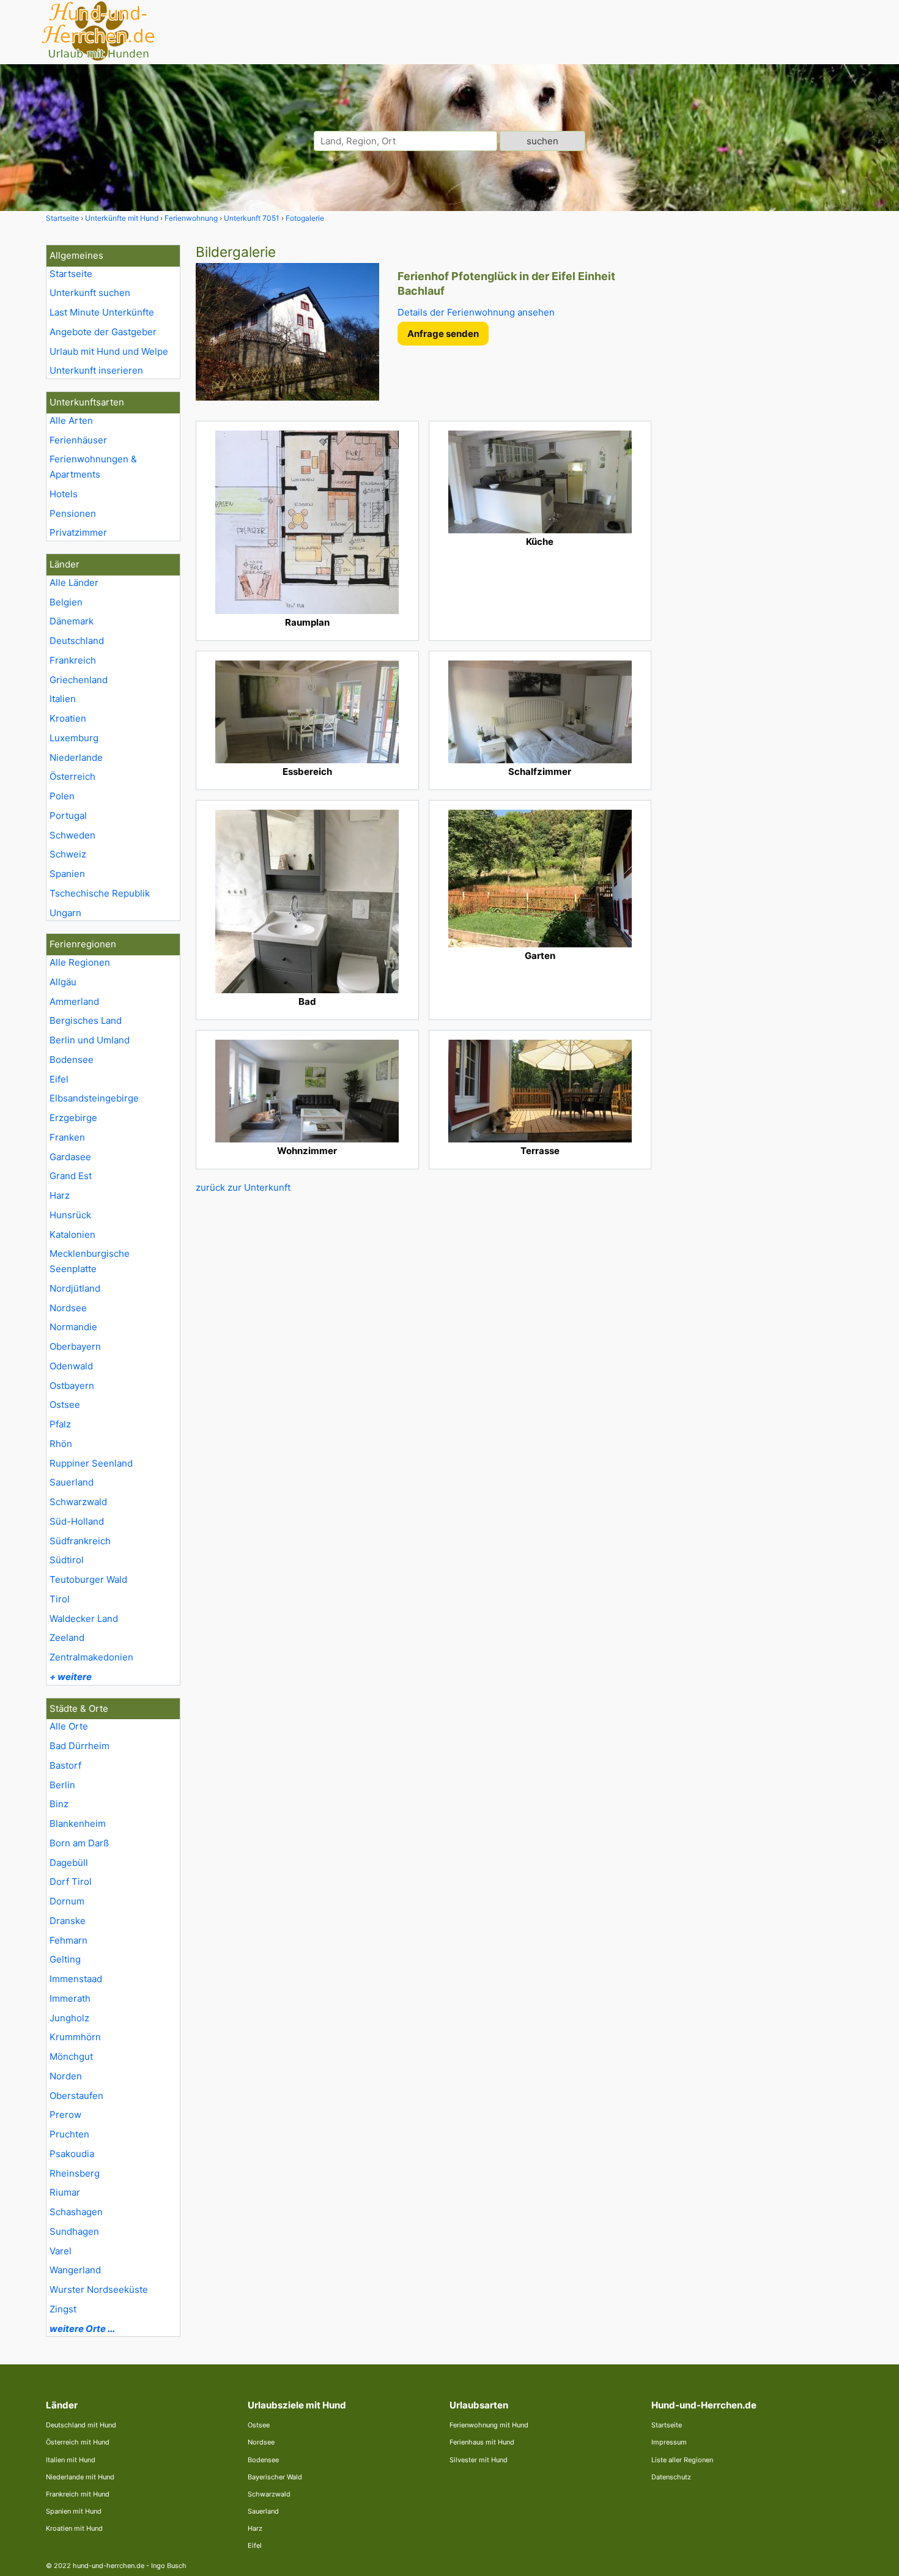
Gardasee (70, 1157)
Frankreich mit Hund (78, 2494)
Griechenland (79, 680)
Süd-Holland (77, 1521)
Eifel (59, 1079)
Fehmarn (68, 1940)
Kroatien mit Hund (74, 2528)
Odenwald (71, 1366)
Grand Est (71, 1176)
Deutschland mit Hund (81, 2425)
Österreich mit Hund (78, 2442)
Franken (67, 1137)
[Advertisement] (760, 428)
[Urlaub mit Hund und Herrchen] (98, 59)
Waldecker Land (84, 1619)
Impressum (669, 2442)
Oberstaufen (76, 2096)
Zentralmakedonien (91, 1657)
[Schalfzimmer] (540, 712)
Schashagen (76, 2212)
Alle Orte (69, 1726)
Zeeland (67, 1638)
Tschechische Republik (100, 893)
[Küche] (540, 482)
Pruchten (69, 2134)
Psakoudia (72, 2154)
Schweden (72, 835)
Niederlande (76, 757)
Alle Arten (71, 420)
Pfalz (60, 1424)
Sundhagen (74, 2231)
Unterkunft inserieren (96, 370)
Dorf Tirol (71, 1882)
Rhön (61, 1444)
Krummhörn (75, 2037)
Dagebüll (69, 1863)
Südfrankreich (80, 1541)
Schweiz (68, 854)
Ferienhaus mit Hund (482, 2442)
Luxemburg (74, 738)
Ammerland (74, 1001)
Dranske (68, 1921)
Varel (61, 2251)
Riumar (65, 2192)
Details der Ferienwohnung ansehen (476, 312)
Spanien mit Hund (74, 2511)
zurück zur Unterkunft (243, 1187)
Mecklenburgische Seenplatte (90, 1261)
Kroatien (68, 718)
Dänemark (72, 621)
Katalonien (72, 1234)
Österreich (72, 776)
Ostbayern (72, 1386)
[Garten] (540, 879)
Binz (59, 1804)
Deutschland (77, 641)
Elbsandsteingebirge (94, 1098)
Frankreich (73, 660)
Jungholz (69, 2018)
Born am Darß (79, 1843)
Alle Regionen (80, 962)
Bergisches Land (86, 1020)
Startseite (71, 274)
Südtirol (67, 1560)
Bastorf (65, 1765)
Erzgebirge (73, 1118)
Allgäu (63, 982)
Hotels (64, 494)
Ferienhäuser (78, 440)
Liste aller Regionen (682, 2460)
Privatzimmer (78, 532)
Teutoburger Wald (88, 1579)
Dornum (67, 1901)
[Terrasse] (540, 1091)
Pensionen (73, 513)
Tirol (60, 1599)
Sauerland (72, 1482)
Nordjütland (75, 1288)
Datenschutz (671, 2477)
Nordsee (68, 1308)
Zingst (63, 2309)
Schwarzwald (78, 1502)
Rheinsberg (75, 2173)
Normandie (73, 1327)
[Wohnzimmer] (307, 1091)
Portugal (68, 816)
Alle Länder (74, 583)
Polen (62, 796)
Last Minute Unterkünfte (102, 312)
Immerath (70, 1998)
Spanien (67, 874)
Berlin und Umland (90, 1040)
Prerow (65, 2115)
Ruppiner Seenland (91, 1463)
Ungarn (65, 913)
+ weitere (71, 1677)
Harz (60, 1195)
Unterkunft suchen (90, 293)
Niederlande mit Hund (80, 2477)
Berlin (62, 1785)
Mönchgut (71, 2056)
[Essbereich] (307, 712)
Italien (63, 699)
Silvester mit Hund (479, 2460)
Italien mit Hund (71, 2460)
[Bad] (307, 901)
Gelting (65, 1959)
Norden (66, 2076)
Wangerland (75, 2270)
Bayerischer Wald (275, 2477)
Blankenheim (78, 1823)
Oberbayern (75, 1346)
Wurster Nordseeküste (99, 2289)
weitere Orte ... (82, 2329)
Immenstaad (76, 1979)
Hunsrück (70, 1215)
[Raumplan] (307, 522)
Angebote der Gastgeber (103, 332)
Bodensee (72, 1060)
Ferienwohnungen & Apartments (93, 467)
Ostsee (65, 1405)
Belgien (66, 602)
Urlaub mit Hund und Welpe (109, 351)
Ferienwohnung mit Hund (489, 2425)
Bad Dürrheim (80, 1746)
